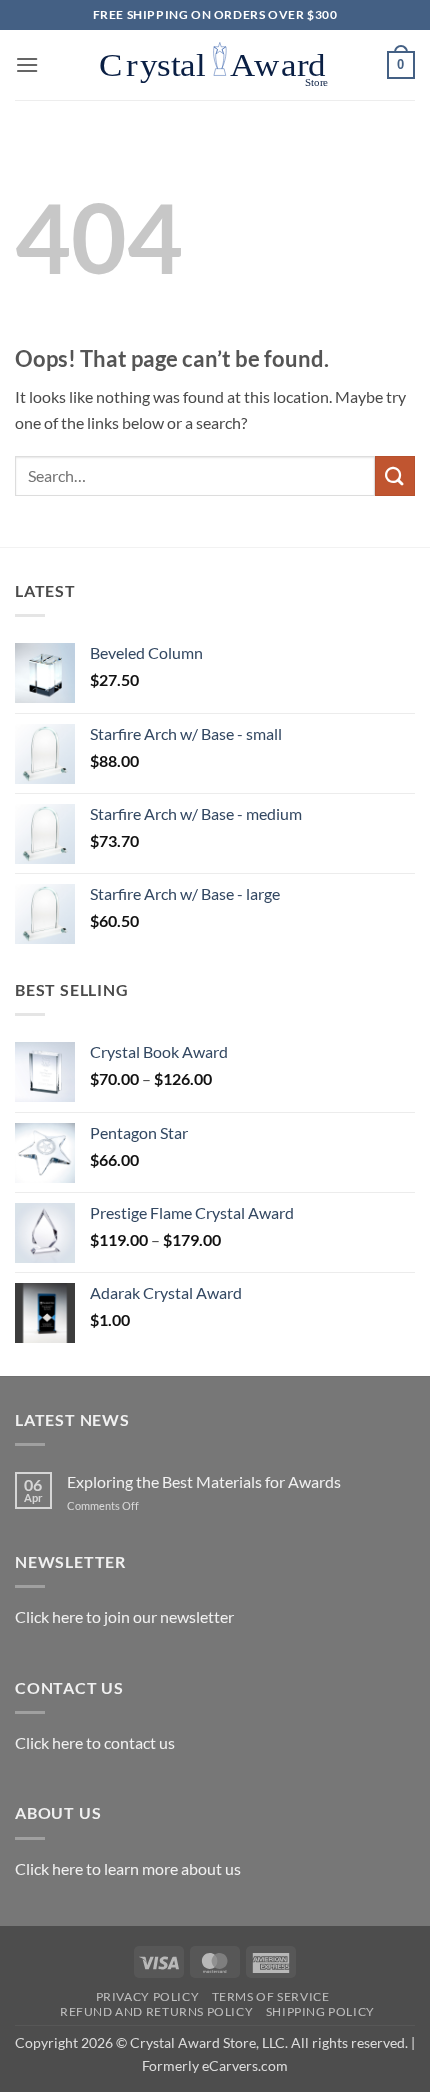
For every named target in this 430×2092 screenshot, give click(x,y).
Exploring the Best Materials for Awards (204, 1481)
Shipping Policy (320, 2011)
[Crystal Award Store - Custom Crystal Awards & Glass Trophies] (215, 65)
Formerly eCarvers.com (215, 2065)
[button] (27, 64)
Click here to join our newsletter (124, 1616)
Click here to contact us (95, 1742)
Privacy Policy (148, 1996)
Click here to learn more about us (128, 1868)
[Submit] (395, 475)
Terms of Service (271, 1996)
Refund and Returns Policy (156, 2011)
